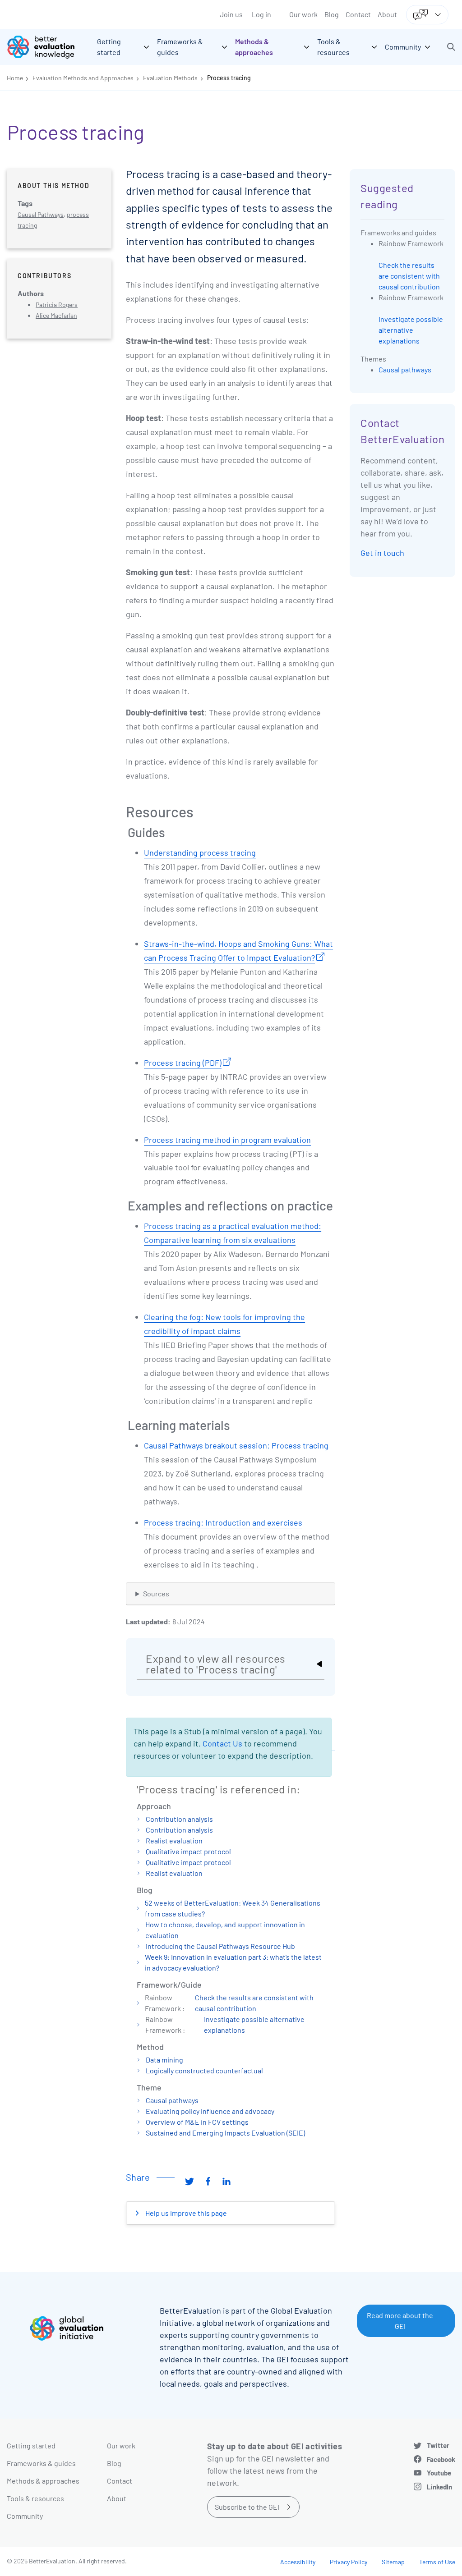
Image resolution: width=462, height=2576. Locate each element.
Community (25, 2516)
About (387, 14)
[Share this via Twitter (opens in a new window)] (189, 2181)
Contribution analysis (179, 1819)
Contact (358, 14)
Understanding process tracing (200, 853)
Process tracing (229, 78)
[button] (451, 47)
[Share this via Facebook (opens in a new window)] (208, 2181)
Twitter (438, 2445)
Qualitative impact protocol (188, 1851)
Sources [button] (156, 1593)
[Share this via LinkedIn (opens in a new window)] (226, 2181)
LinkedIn (439, 2487)
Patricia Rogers (57, 305)
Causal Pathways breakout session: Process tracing (236, 1445)
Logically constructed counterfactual (204, 2070)
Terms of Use (437, 2562)
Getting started (31, 2445)
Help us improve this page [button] (185, 2213)
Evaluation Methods (170, 78)
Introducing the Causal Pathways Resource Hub (220, 1946)
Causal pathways (172, 2100)
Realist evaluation (174, 1840)
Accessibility (298, 2562)
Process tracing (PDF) (183, 1063)
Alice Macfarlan (56, 315)
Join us (231, 14)
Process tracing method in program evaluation (227, 1140)
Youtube (439, 2473)
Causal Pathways (41, 214)
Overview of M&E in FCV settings (197, 2122)
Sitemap (393, 2562)
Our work (303, 14)
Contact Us (222, 1743)
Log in (261, 14)
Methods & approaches (43, 2481)
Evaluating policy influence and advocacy (210, 2111)
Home (15, 78)
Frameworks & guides (41, 2463)
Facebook (441, 2459)
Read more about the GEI (400, 2321)
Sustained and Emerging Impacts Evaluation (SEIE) (225, 2133)
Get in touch (382, 553)
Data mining (164, 2060)
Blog (332, 14)
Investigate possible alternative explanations (411, 330)
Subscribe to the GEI (247, 2507)
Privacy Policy (349, 2562)
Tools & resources (35, 2498)
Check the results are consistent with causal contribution (409, 276)
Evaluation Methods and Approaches (83, 78)
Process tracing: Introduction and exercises (223, 1522)
